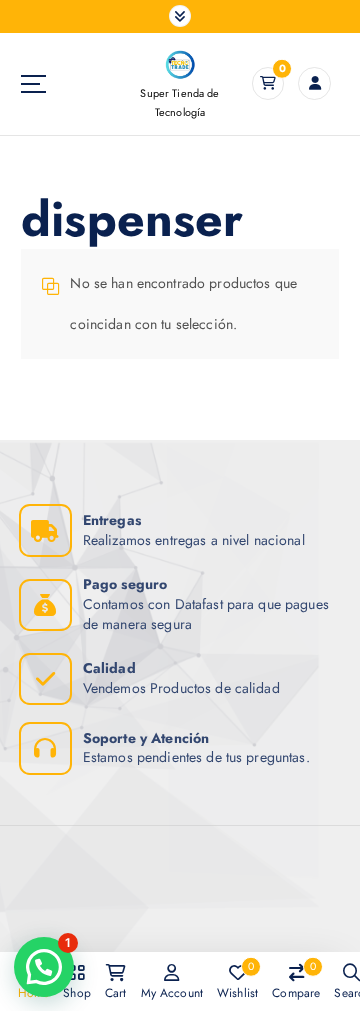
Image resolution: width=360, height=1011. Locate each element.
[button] (44, 967)
